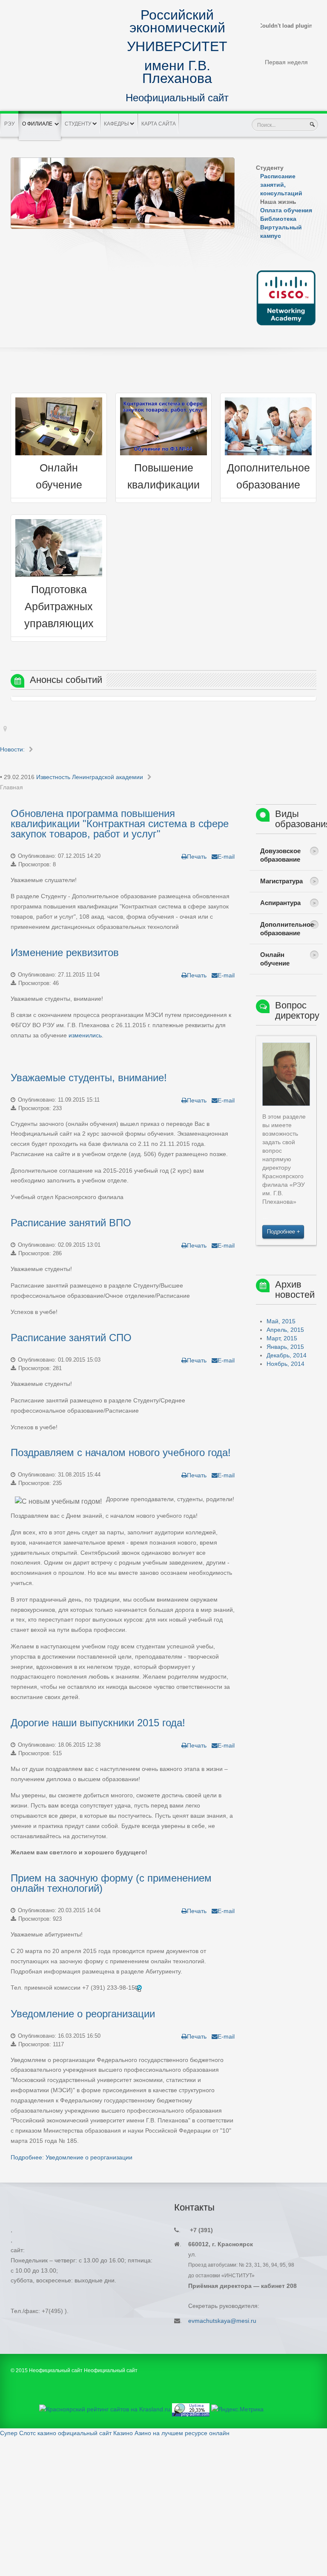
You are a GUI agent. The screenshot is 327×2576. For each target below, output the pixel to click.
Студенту (78, 124)
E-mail (226, 857)
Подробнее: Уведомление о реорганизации (72, 2157)
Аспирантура (280, 903)
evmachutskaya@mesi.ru (222, 2321)
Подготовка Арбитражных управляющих (59, 607)
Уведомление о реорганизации (83, 2014)
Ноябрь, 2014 (285, 1364)
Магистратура (281, 881)
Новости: (12, 749)
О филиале (37, 124)
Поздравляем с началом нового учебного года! (121, 1452)
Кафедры (116, 124)
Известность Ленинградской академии (90, 777)
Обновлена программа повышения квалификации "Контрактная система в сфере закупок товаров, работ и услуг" (120, 824)
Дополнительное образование (287, 929)
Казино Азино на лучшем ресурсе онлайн (171, 2433)
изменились (85, 1035)
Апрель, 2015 (285, 1330)
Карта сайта (159, 124)
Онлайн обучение (275, 959)
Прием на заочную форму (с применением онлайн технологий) (111, 1883)
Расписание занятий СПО (71, 1338)
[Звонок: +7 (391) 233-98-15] (138, 1988)
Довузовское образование (280, 855)
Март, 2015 (282, 1338)
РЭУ (10, 124)
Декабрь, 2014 (287, 1355)
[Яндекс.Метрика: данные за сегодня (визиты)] (237, 2410)
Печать (197, 857)
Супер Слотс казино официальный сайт (56, 2433)
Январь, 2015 (285, 1347)
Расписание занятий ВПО (71, 1223)
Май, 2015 (281, 1321)
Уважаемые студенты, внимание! (89, 1078)
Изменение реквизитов (65, 952)
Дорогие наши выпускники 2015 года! (98, 1723)
